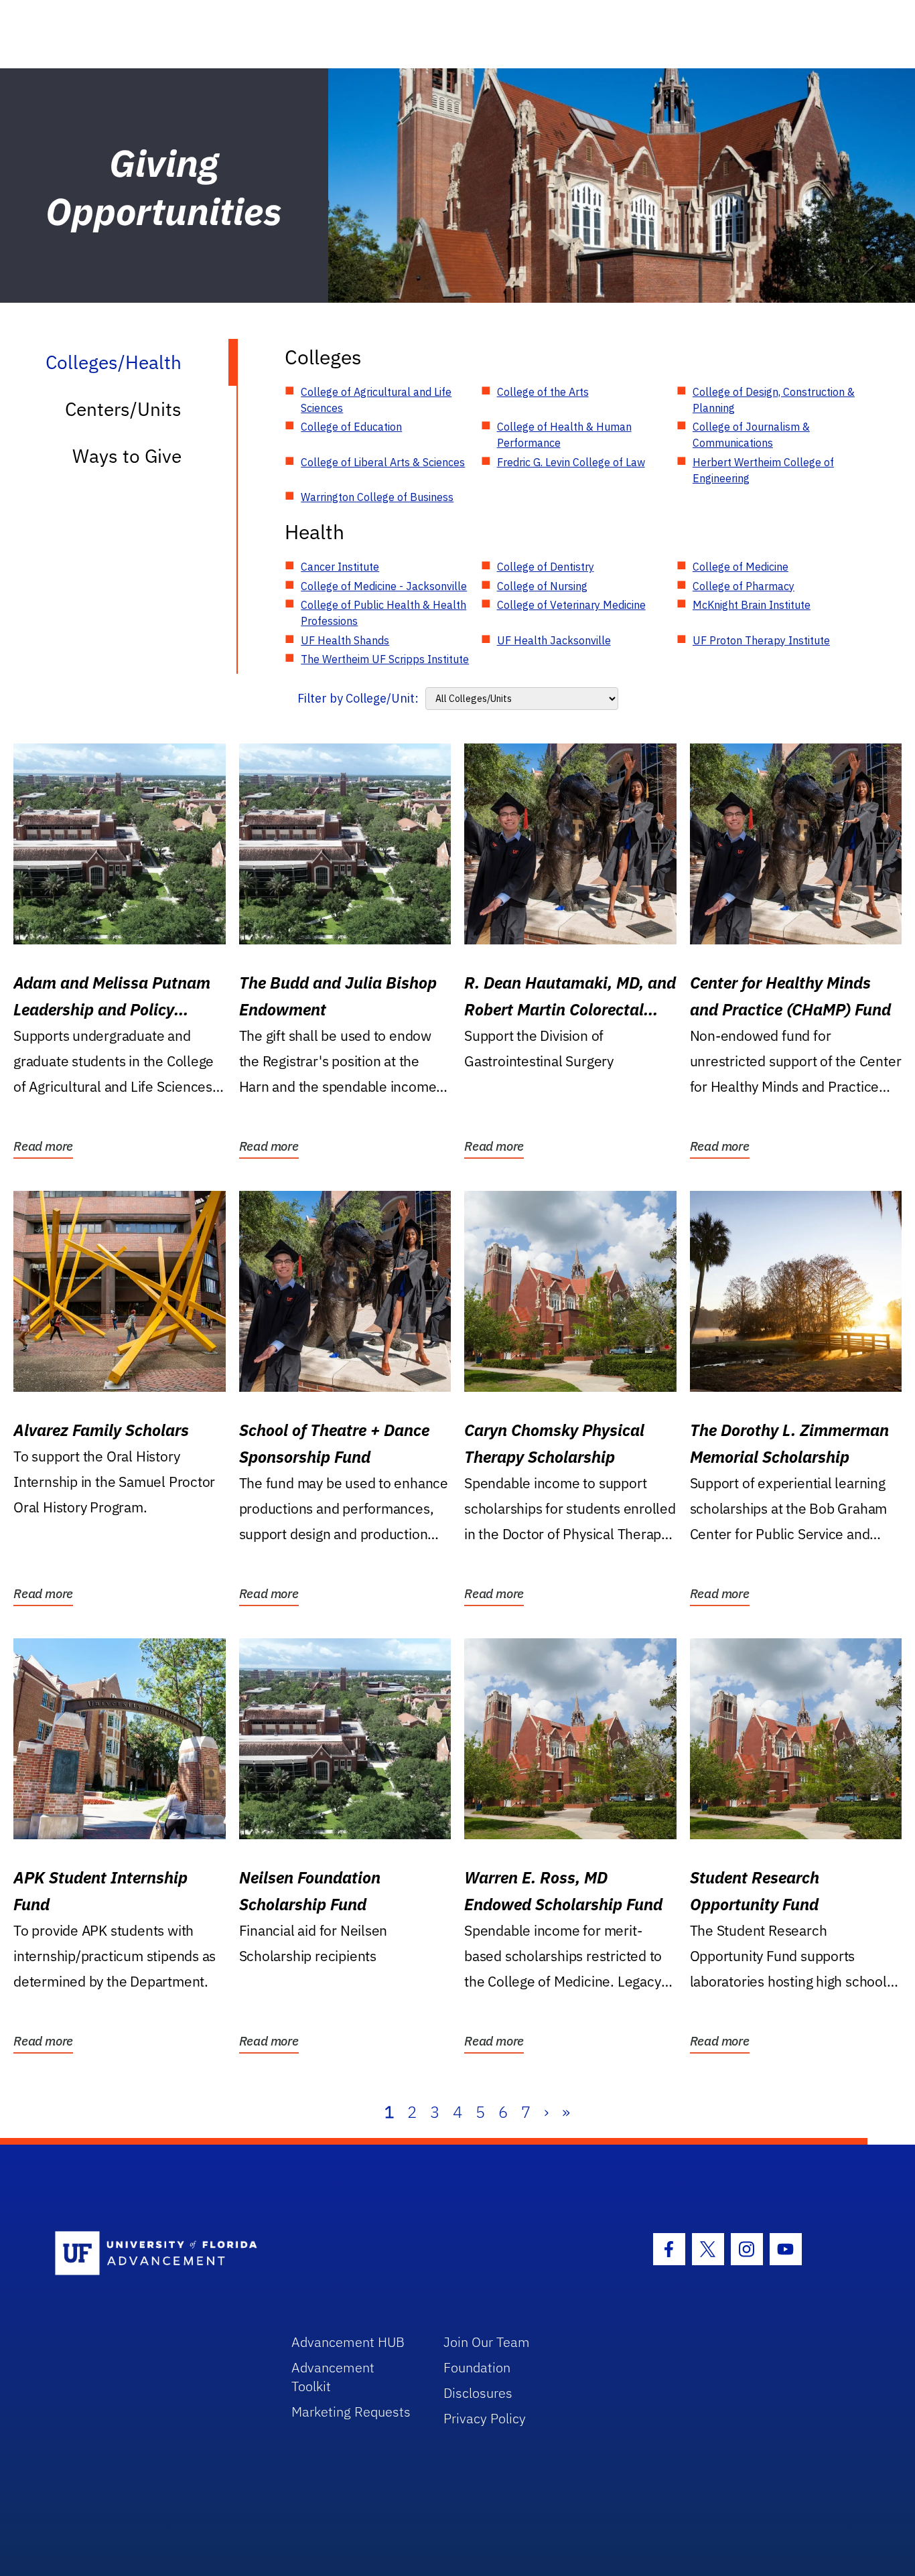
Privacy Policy (485, 2418)
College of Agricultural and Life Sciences (376, 400)
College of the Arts (543, 392)
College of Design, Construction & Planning (774, 400)
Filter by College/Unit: (358, 698)
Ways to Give (127, 456)
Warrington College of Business (377, 497)
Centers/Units (123, 409)
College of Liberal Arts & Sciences (383, 462)
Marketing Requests (351, 2412)
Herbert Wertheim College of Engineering (763, 470)
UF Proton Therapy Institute (761, 640)
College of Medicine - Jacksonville (384, 586)
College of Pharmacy (744, 586)
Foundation (477, 2367)
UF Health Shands (345, 640)
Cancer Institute (340, 567)
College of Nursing (542, 586)
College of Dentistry (546, 567)
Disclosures (478, 2393)
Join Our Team (487, 2342)
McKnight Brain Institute (752, 605)
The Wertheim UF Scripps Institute (385, 659)
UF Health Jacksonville (554, 640)
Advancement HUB (348, 2342)
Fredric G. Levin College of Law (571, 462)
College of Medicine (741, 567)
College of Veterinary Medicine (571, 605)
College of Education (351, 427)
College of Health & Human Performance (564, 435)
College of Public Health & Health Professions (383, 613)
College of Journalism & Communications (751, 435)
